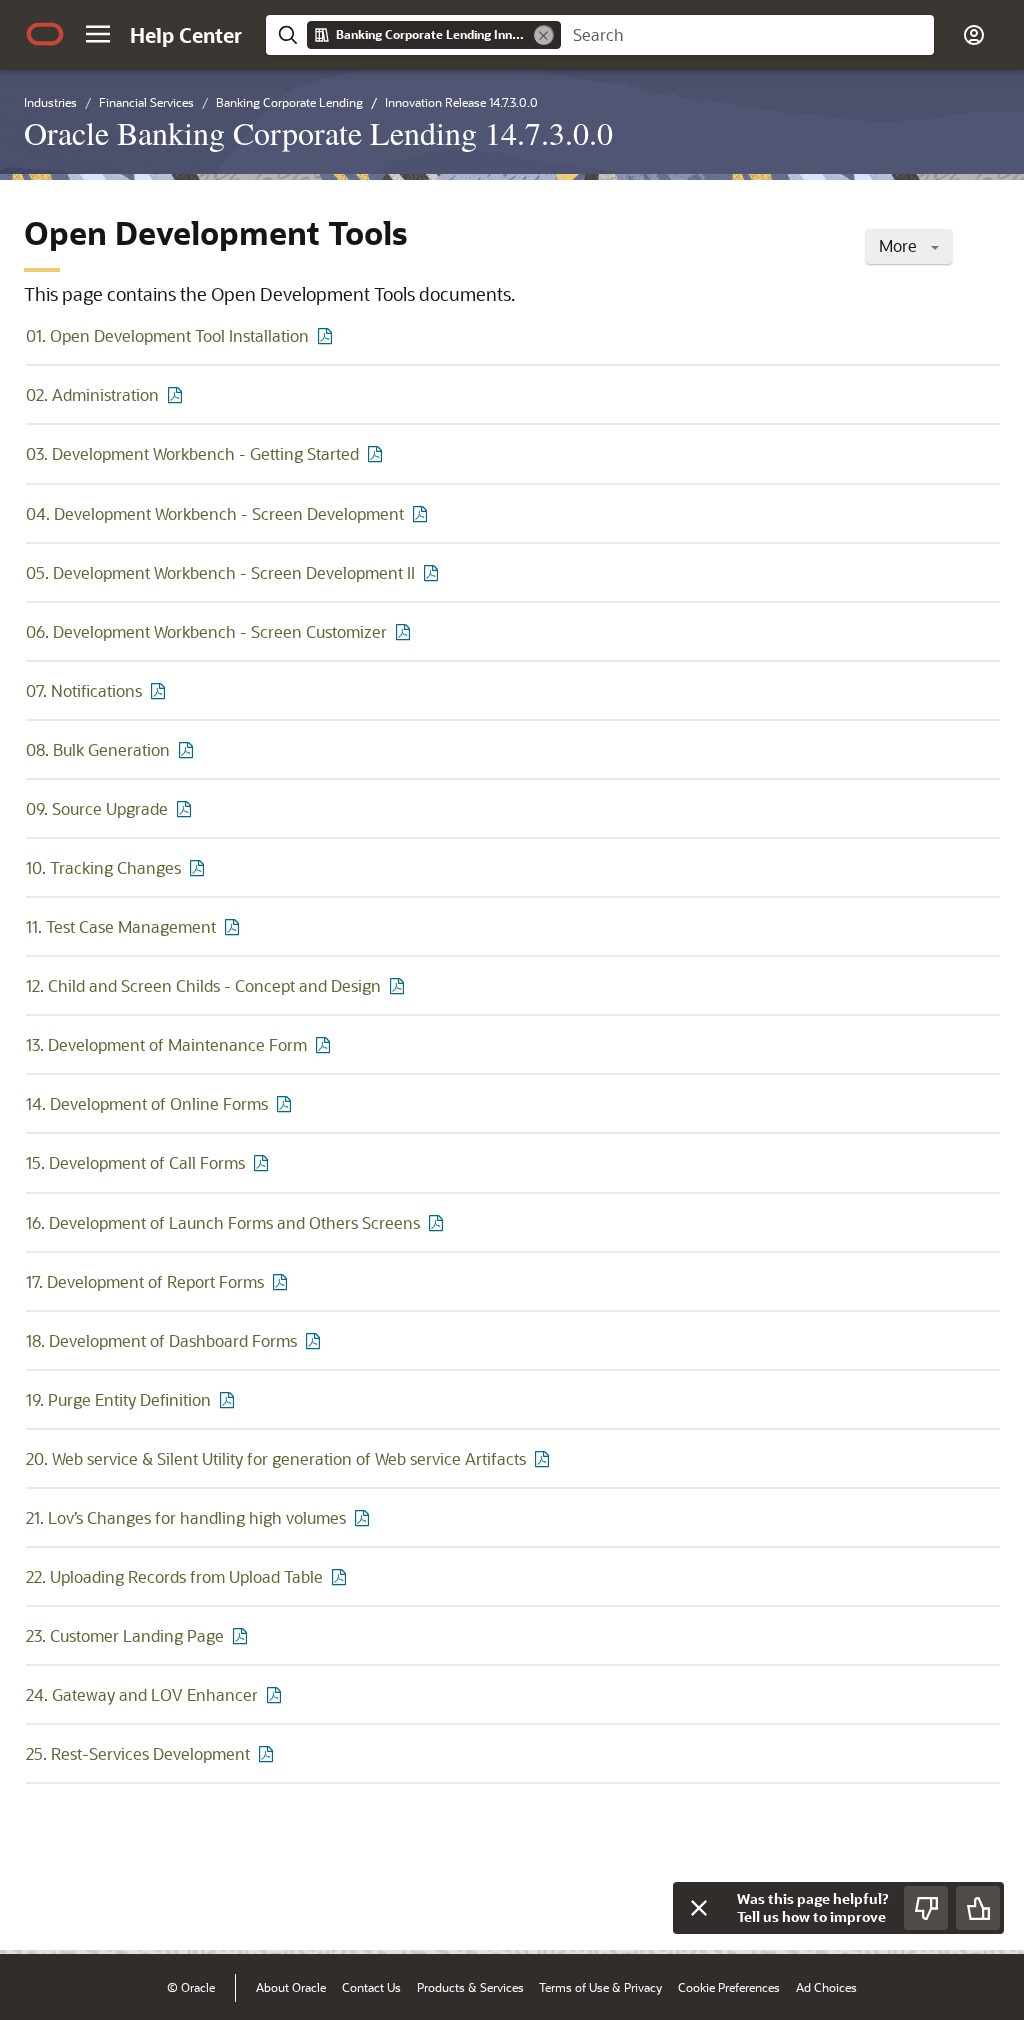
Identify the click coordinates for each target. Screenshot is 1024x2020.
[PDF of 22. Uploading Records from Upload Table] (342, 1576)
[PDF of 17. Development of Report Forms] (283, 1281)
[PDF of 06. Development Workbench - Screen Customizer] (406, 631)
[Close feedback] (699, 1908)
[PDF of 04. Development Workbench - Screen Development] (423, 513)
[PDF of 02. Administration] (178, 394)
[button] (98, 34)
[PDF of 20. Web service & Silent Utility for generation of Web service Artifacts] (545, 1458)
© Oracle (191, 1987)
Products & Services (470, 1987)
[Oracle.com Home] (45, 34)
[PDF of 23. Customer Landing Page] (243, 1635)
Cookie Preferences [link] (729, 1987)
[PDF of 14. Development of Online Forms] (287, 1103)
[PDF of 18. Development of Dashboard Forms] (316, 1340)
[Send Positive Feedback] (978, 1908)
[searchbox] (747, 35)
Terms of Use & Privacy (600, 1987)
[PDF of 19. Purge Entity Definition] (230, 1399)
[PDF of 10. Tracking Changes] (200, 867)
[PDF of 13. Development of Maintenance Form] (326, 1044)
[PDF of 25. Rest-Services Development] (269, 1753)
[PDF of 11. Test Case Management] (235, 926)
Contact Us (371, 1987)
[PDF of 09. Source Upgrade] (187, 808)
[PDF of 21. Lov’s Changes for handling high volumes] (365, 1517)
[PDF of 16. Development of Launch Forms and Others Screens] (439, 1222)
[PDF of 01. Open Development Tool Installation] (328, 335)
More (900, 245)
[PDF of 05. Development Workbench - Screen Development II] (434, 572)
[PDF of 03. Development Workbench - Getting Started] (378, 453)
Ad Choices (826, 1987)
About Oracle (291, 1987)
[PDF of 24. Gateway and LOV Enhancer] (277, 1694)
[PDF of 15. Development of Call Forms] (264, 1162)
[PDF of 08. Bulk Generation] (189, 749)
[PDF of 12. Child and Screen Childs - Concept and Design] (400, 985)
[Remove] (544, 35)
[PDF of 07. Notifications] (161, 690)
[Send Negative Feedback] (926, 1908)
